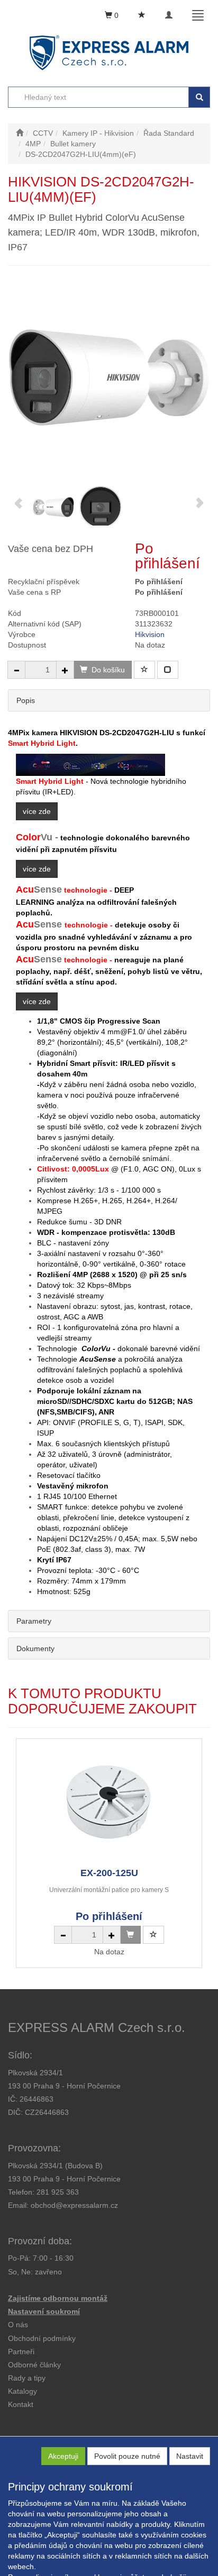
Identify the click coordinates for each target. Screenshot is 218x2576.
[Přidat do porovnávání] (168, 670)
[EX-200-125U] (109, 1802)
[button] (27, 2378)
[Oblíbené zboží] (142, 15)
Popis (26, 700)
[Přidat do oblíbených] (144, 670)
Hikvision (150, 634)
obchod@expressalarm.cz (74, 2205)
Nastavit (190, 2456)
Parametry (34, 1621)
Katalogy (22, 2391)
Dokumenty (35, 1648)
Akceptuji (63, 2456)
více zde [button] (37, 811)
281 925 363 (58, 2192)
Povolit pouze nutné (127, 2456)
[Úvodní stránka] (20, 133)
